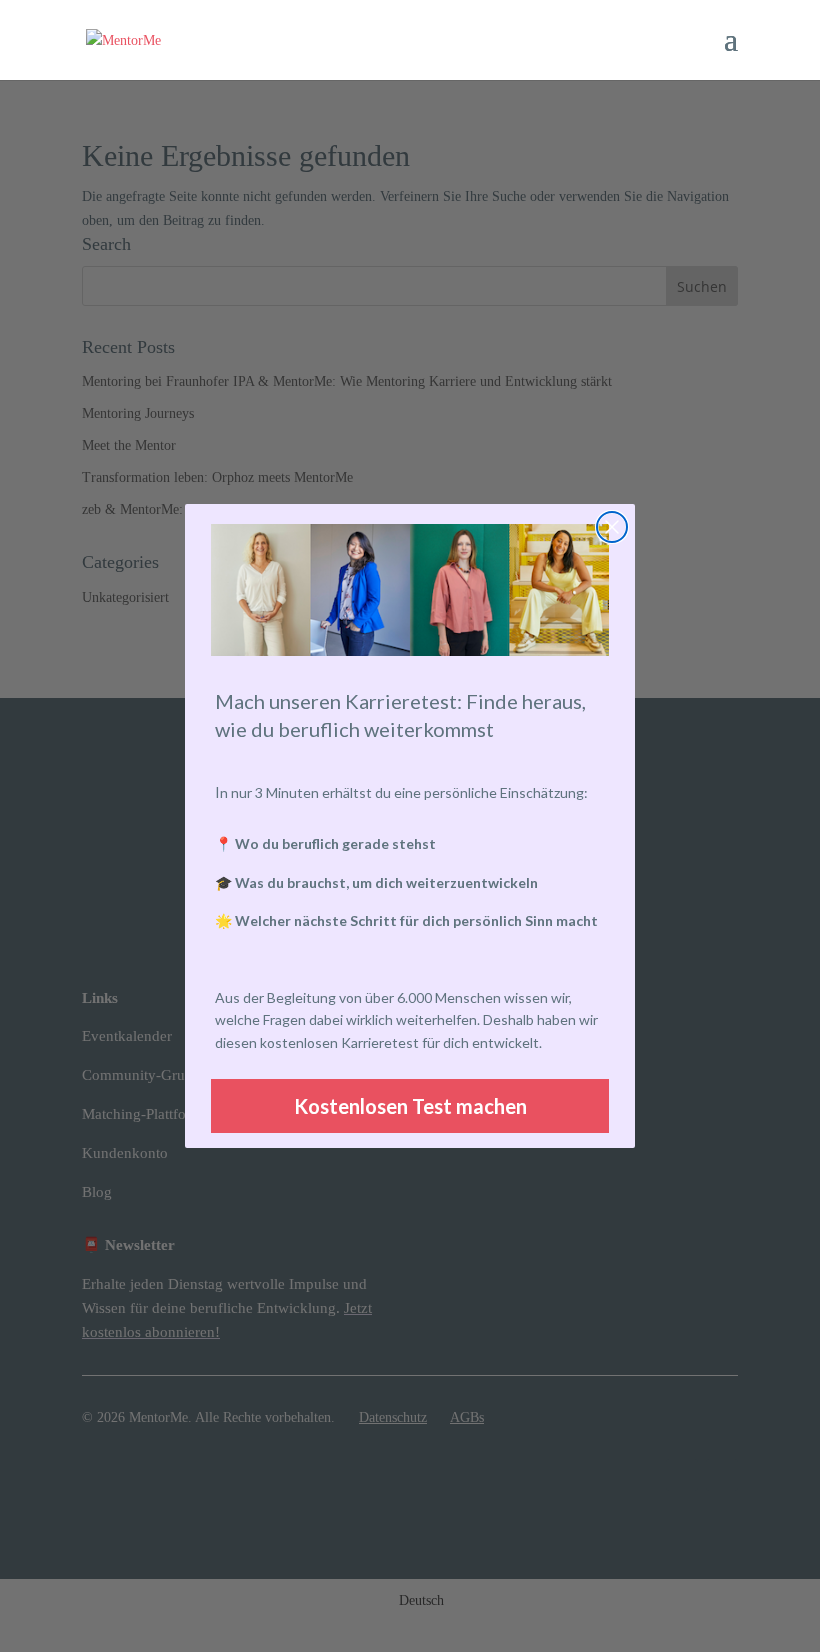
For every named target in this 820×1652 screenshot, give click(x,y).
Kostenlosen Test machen (410, 1106)
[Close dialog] (612, 527)
